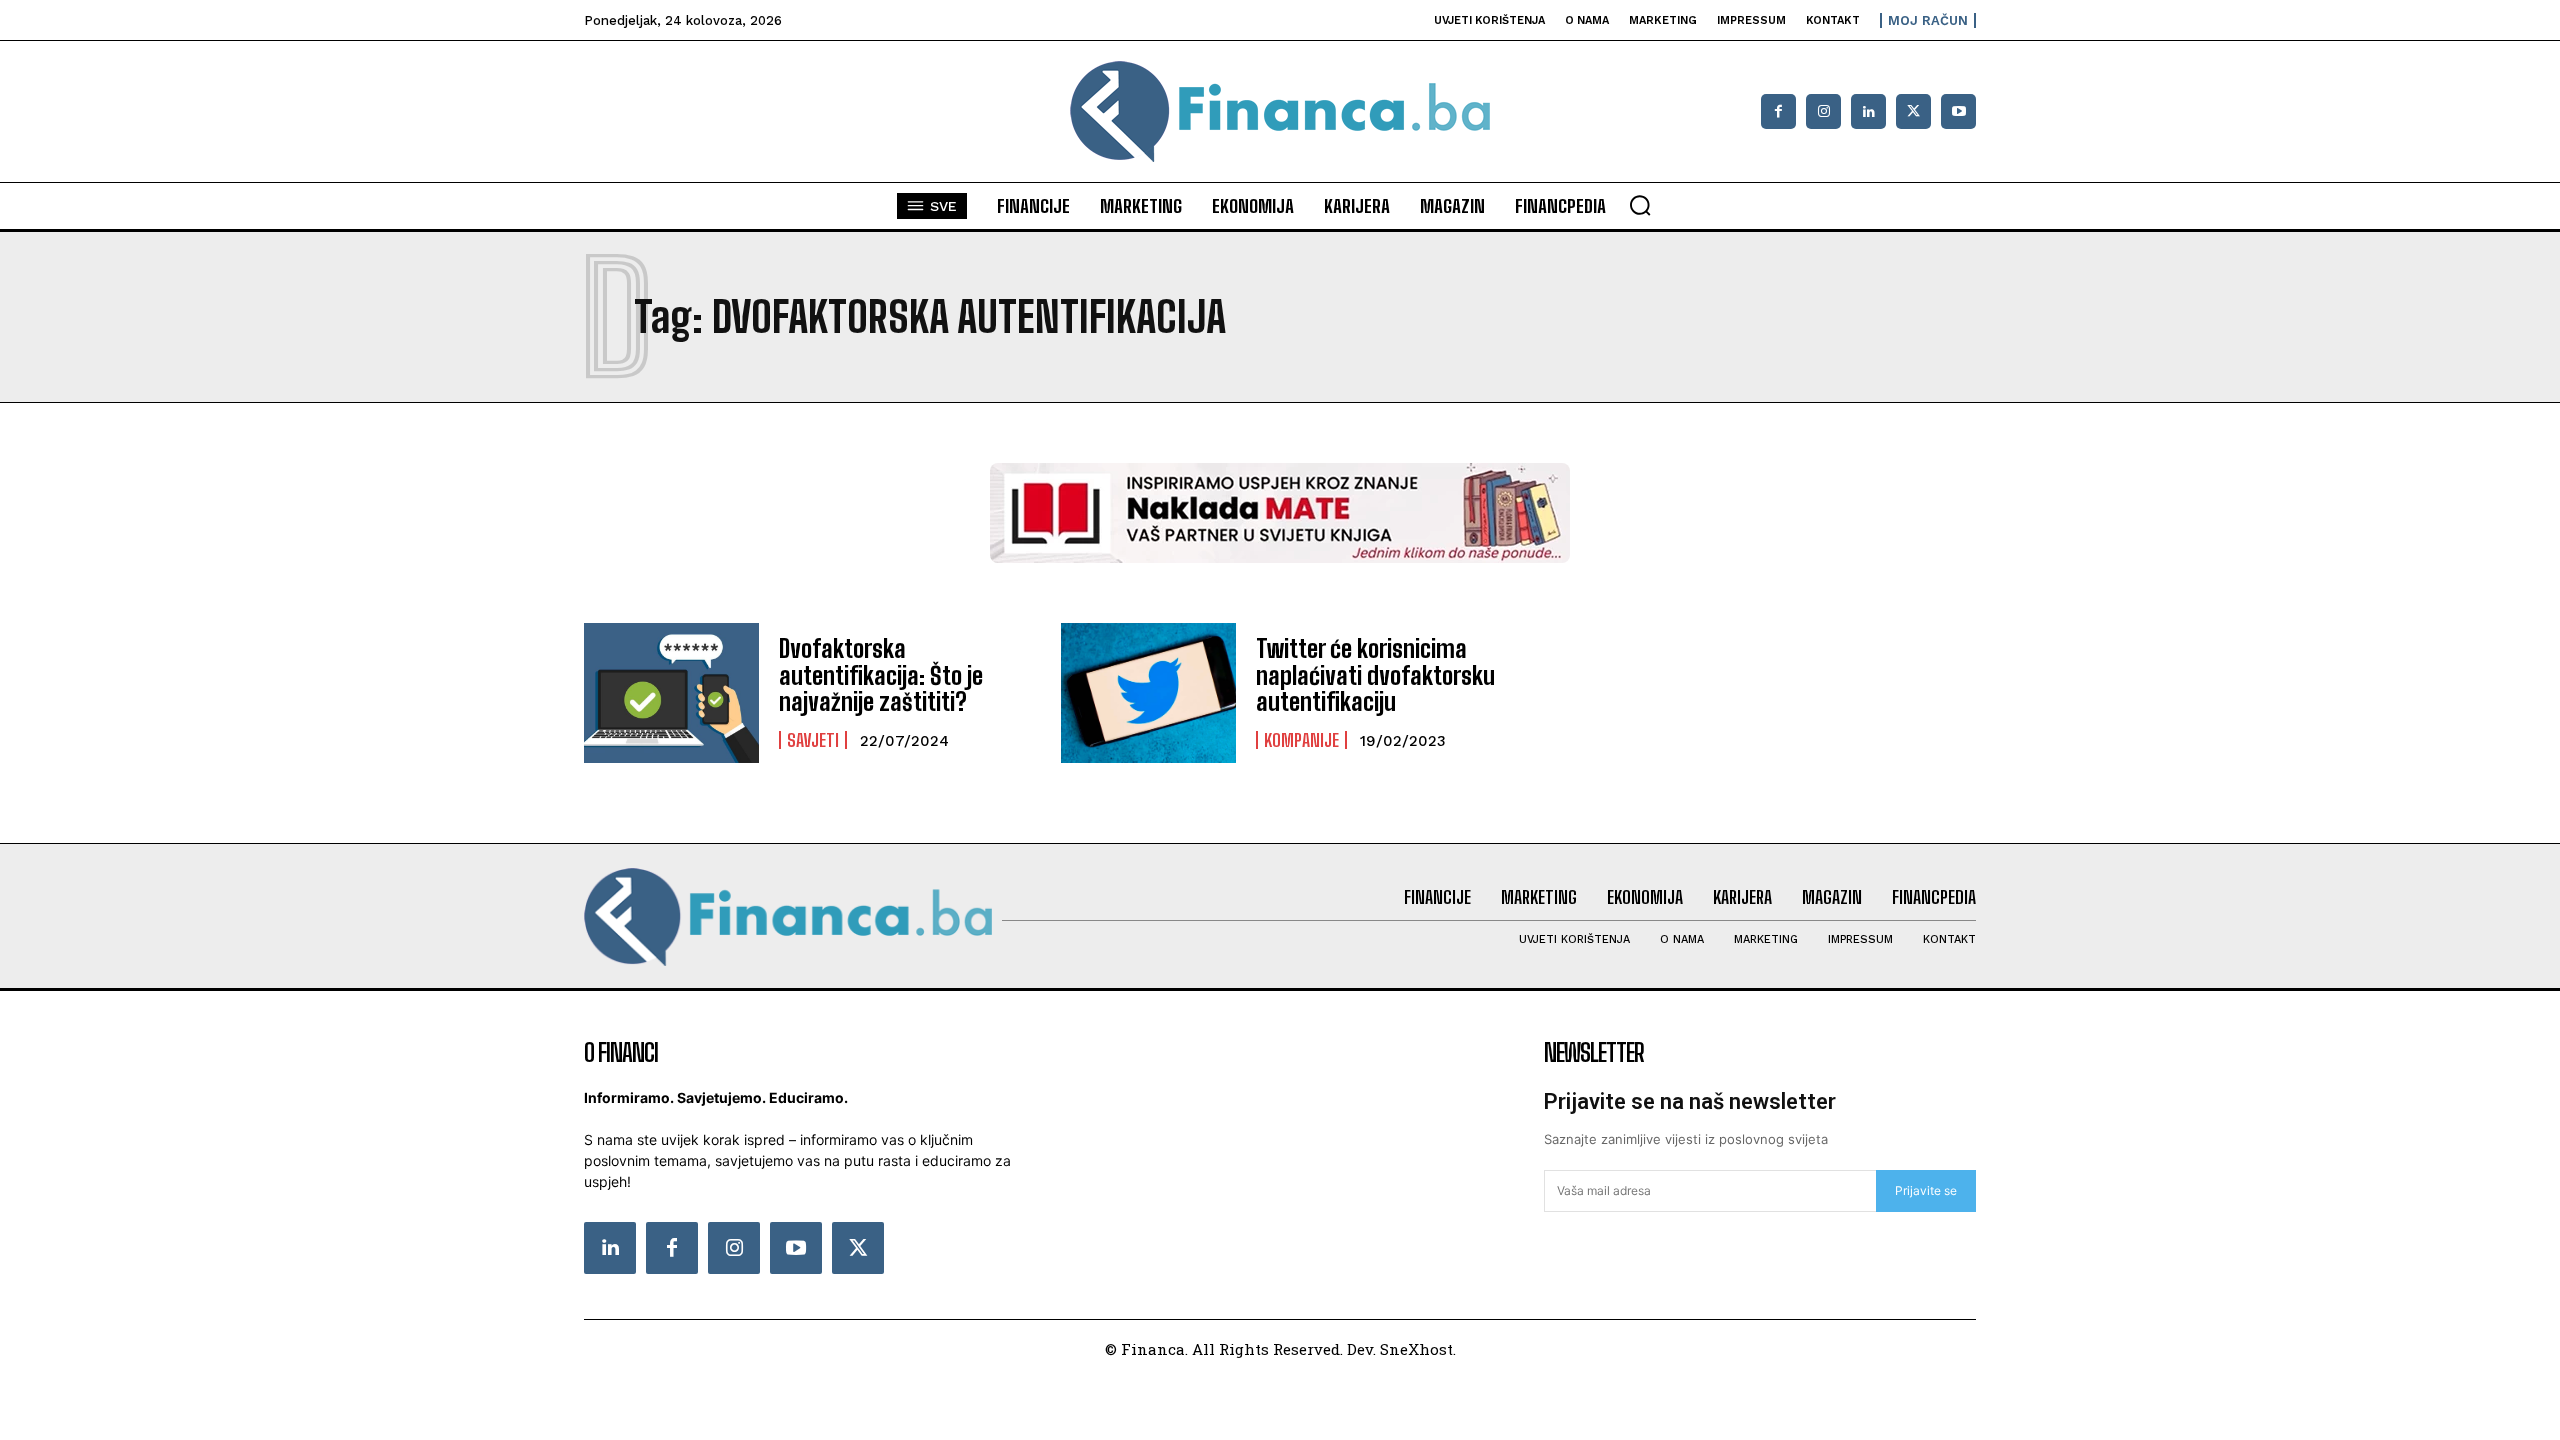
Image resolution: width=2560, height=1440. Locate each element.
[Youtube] (1958, 111)
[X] (1913, 111)
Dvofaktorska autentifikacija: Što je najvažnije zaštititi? (881, 675)
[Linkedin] (1868, 111)
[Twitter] (858, 1248)
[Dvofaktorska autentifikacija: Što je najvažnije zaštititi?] (671, 693)
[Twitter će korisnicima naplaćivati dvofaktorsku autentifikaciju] (1148, 693)
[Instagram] (1823, 111)
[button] (1640, 205)
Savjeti (813, 740)
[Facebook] (1778, 111)
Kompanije (1301, 740)
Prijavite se (1926, 1190)
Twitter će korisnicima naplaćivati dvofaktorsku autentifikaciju (1375, 675)
